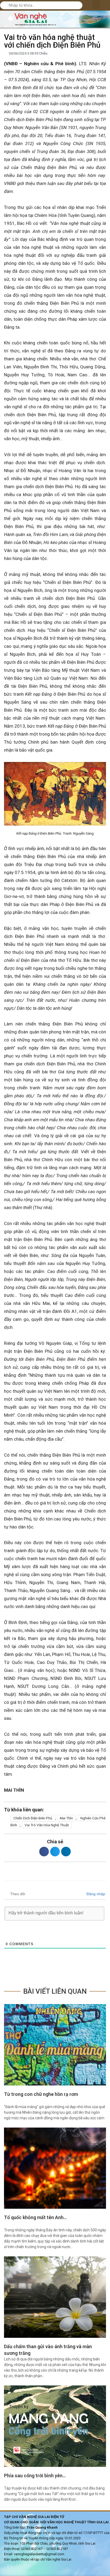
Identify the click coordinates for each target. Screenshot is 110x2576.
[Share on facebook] (44, 1852)
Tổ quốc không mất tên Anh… (35, 2217)
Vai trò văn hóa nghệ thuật (47, 1825)
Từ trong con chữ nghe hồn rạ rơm (41, 2094)
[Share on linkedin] (66, 1852)
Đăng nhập (95, 1894)
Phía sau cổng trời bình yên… (35, 2476)
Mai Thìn (66, 1818)
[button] (96, 4)
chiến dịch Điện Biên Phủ (33, 1818)
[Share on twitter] (55, 1852)
